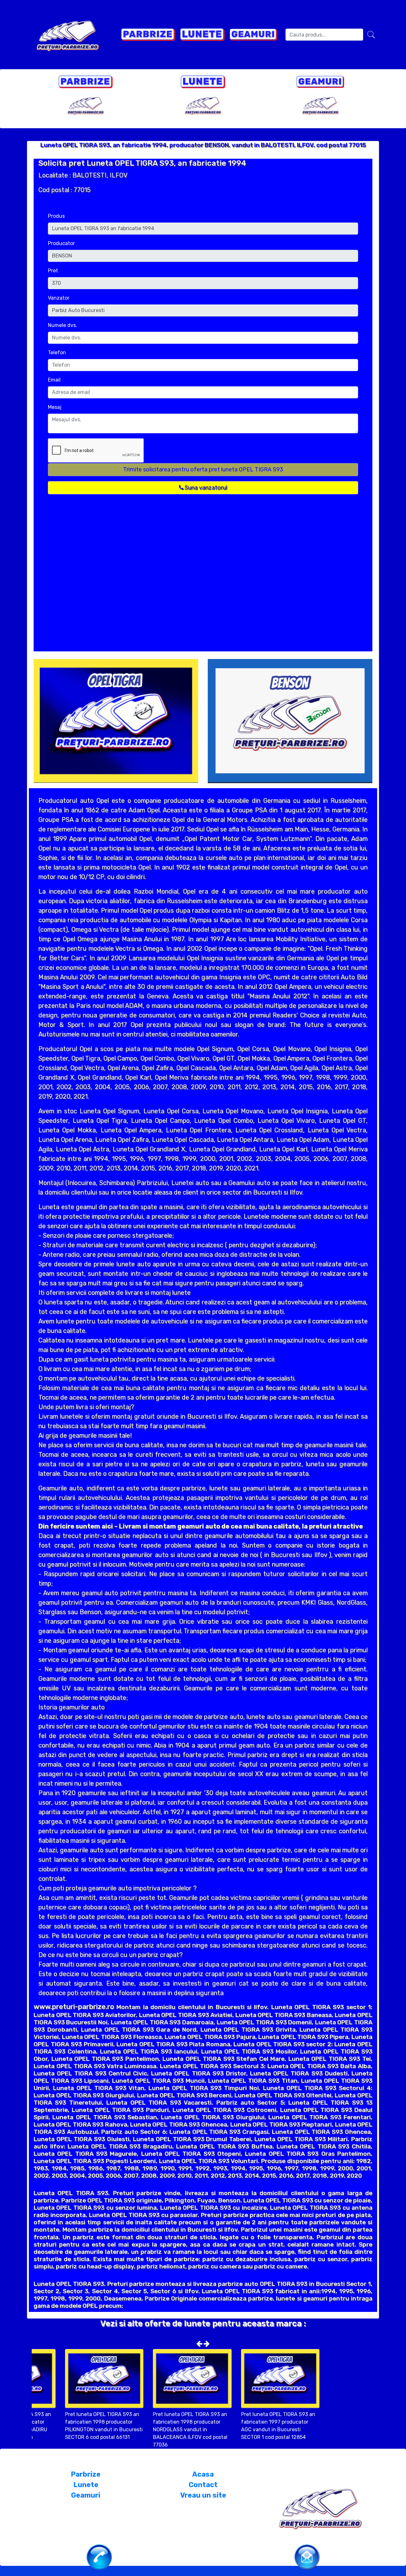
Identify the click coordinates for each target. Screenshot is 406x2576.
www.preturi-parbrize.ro (74, 2007)
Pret (53, 271)
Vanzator (59, 298)
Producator (61, 243)
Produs (56, 216)
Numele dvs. (62, 325)
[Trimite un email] (307, 2556)
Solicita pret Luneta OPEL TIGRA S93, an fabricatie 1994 (142, 163)
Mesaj (55, 407)
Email (54, 380)
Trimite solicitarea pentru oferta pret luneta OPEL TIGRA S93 (203, 469)
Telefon (57, 353)
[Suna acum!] (99, 2556)
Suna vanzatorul (205, 488)
